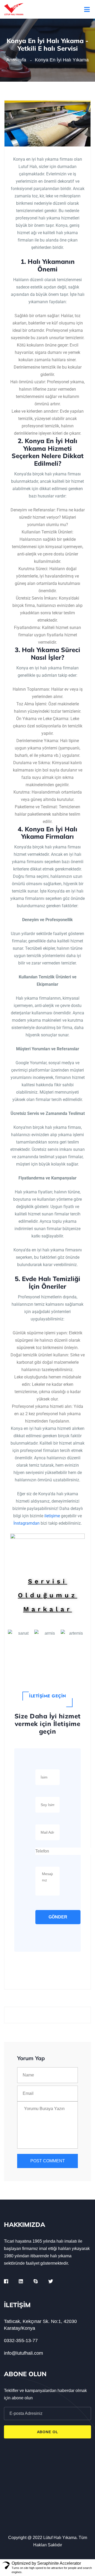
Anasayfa (18, 60)
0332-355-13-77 (21, 2341)
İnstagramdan (27, 1523)
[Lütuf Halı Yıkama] (14, 9)
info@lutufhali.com (23, 2353)
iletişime (52, 1516)
